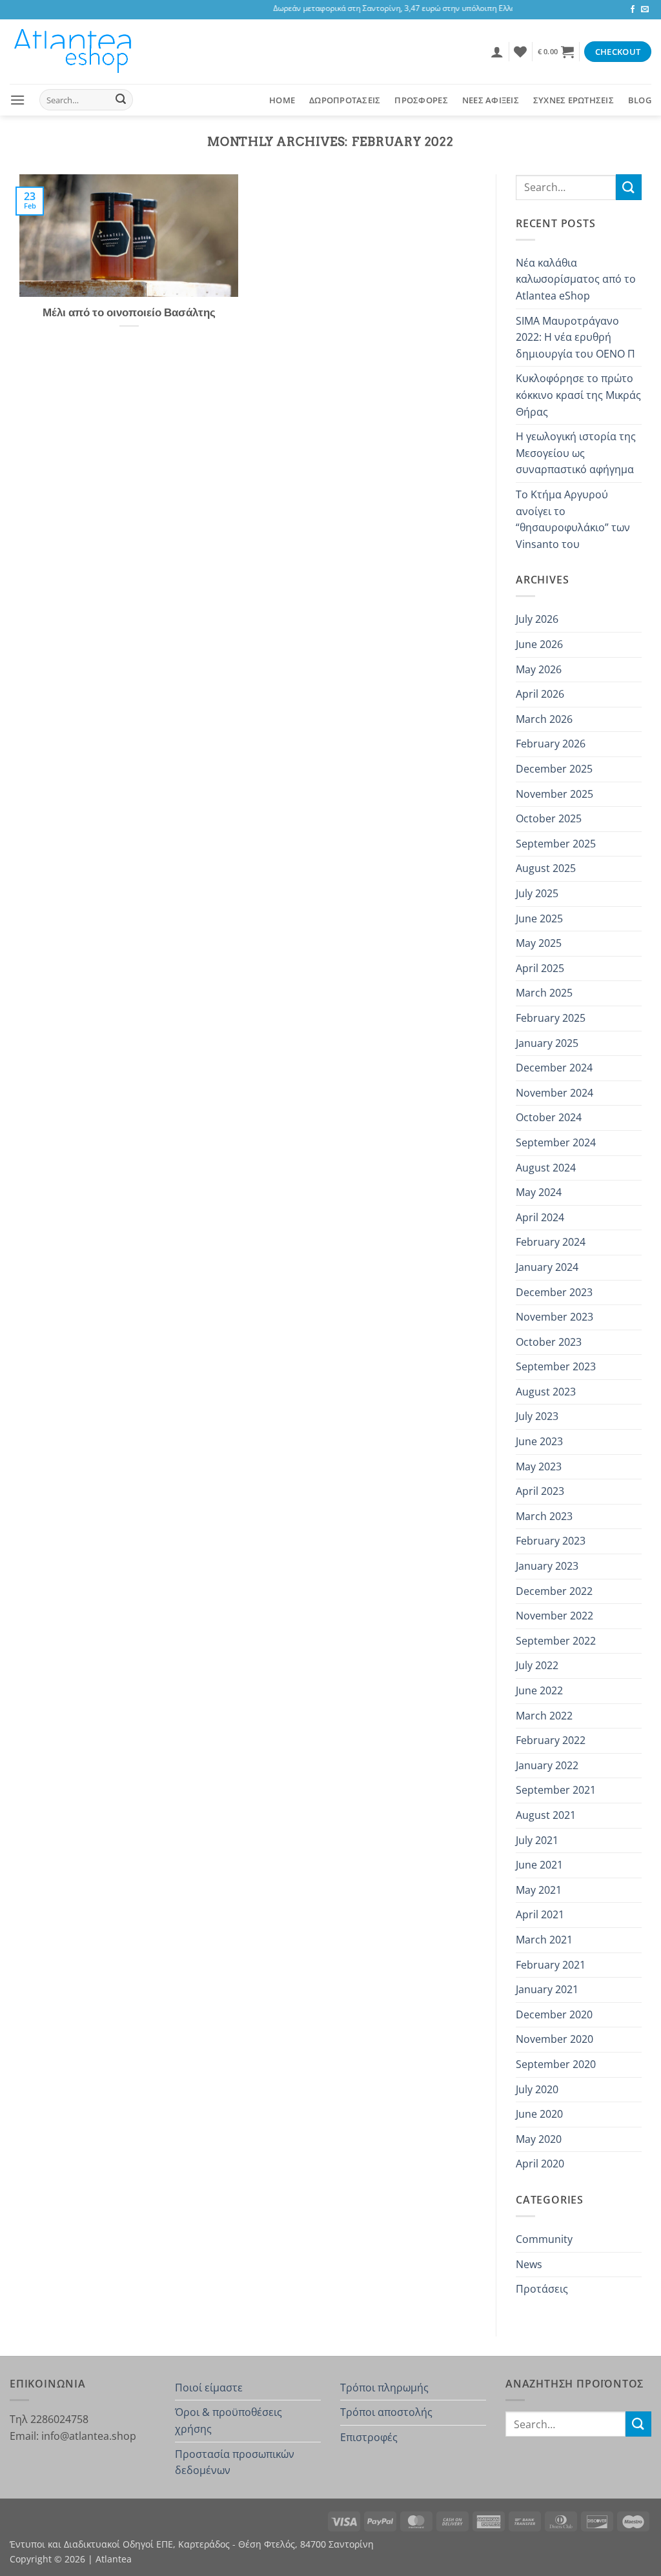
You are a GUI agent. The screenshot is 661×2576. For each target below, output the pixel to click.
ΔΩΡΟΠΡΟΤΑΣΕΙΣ (345, 100)
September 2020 (556, 2064)
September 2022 (556, 1641)
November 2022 (554, 1616)
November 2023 (554, 1317)
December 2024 (554, 1068)
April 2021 (540, 1914)
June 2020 (539, 2114)
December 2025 (554, 769)
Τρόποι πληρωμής (384, 2388)
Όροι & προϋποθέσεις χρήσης (229, 2420)
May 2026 (539, 669)
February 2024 (551, 1242)
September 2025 (556, 844)
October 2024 (549, 1117)
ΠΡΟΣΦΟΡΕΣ (421, 100)
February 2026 (551, 744)
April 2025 (540, 968)
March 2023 (544, 1516)
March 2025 (544, 993)
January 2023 (547, 1566)
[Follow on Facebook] (633, 10)
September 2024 (556, 1142)
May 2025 (539, 943)
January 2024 (547, 1267)
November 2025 (554, 794)
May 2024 (539, 1192)
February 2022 (551, 1740)
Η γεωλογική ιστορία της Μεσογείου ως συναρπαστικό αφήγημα (576, 453)
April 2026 (540, 694)
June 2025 (539, 918)
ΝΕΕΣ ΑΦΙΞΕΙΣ (491, 100)
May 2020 (539, 2139)
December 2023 (554, 1292)
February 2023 (551, 1541)
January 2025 (547, 1043)
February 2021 (551, 1965)
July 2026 (537, 619)
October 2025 (549, 818)
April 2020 (540, 2164)
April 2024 (540, 1217)
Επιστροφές (369, 2437)
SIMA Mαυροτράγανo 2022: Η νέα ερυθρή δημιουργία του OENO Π (575, 337)
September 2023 (556, 1366)
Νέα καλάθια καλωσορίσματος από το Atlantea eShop (576, 279)
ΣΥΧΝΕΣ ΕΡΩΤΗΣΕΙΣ (574, 100)
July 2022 (537, 1665)
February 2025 (551, 1018)
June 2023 (539, 1441)
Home (282, 100)
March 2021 (544, 1940)
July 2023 (537, 1416)
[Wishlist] (520, 52)
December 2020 (554, 2014)
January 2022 (547, 1765)
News (529, 2264)
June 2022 (539, 1690)
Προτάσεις (542, 2289)
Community (544, 2239)
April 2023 (540, 1491)
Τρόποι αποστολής (386, 2412)
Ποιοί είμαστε (209, 2388)
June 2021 (539, 1865)
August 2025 (546, 868)
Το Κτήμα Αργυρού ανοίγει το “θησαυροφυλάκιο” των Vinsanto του (573, 519)
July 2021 (537, 1840)
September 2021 (556, 1790)
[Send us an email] (645, 10)
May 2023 (539, 1466)
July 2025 (537, 893)
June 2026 (539, 644)
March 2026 (544, 719)
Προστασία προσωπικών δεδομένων (235, 2462)
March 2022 (544, 1716)
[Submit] (121, 100)
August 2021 (546, 1815)
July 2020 (537, 2089)
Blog (640, 100)
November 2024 (554, 1093)
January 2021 (547, 1989)
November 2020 (554, 2039)
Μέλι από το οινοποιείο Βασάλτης (129, 312)
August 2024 (546, 1168)
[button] (497, 52)
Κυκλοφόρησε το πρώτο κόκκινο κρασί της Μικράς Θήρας (578, 395)
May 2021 (539, 1890)
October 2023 (549, 1342)
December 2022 (554, 1591)
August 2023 (546, 1392)
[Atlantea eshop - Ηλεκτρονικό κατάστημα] (74, 52)
